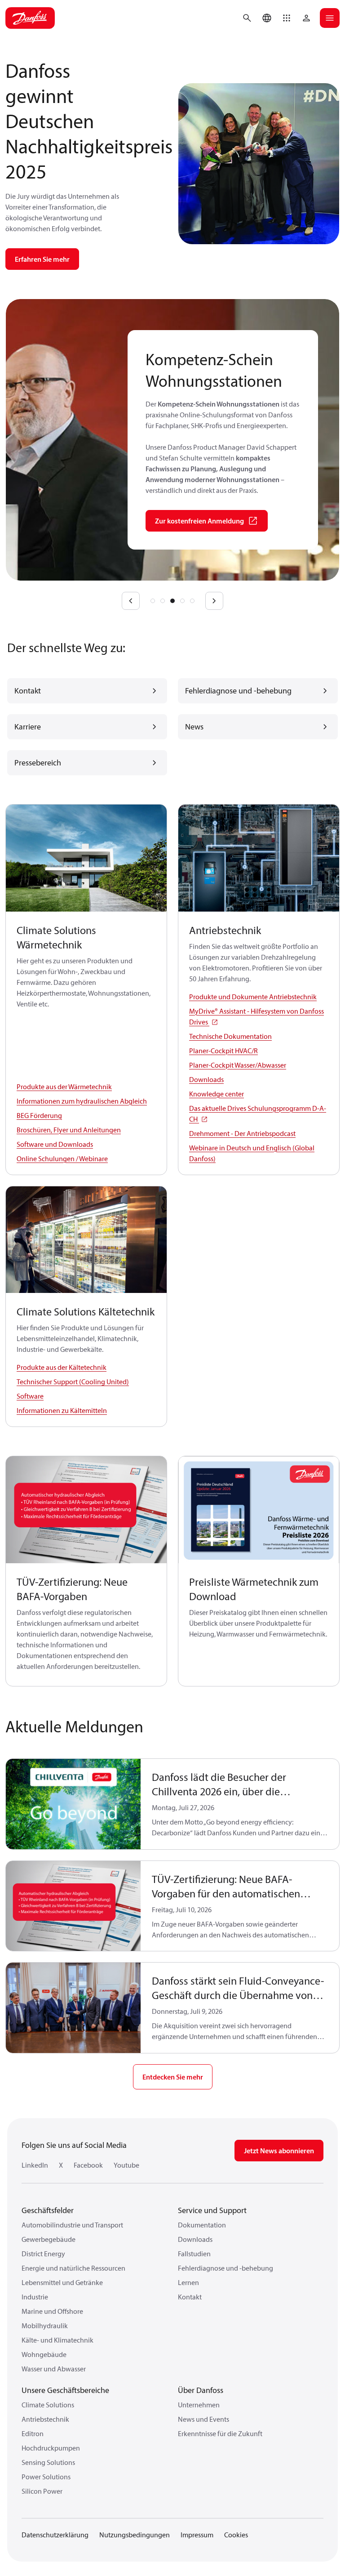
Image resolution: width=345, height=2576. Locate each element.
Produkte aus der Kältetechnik (62, 1367)
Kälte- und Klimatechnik (57, 2340)
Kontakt (190, 2297)
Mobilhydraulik (45, 2326)
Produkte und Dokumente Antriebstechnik (253, 997)
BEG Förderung (39, 1115)
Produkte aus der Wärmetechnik (64, 1087)
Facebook (88, 2165)
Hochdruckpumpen (51, 2448)
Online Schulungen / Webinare (62, 1158)
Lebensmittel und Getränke (62, 2282)
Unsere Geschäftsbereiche (65, 2390)
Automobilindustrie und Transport (72, 2225)
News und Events (203, 2419)
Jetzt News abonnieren (279, 2151)
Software (30, 1396)
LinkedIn (35, 2165)
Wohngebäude (44, 2354)
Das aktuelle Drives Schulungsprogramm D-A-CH (258, 1114)
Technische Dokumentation (230, 1036)
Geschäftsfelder (48, 2210)
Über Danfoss (201, 2390)
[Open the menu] (330, 18)
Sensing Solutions (48, 2462)
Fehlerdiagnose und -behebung (226, 2268)
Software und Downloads (55, 1144)
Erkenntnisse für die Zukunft (220, 2433)
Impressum (197, 2535)
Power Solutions (46, 2477)
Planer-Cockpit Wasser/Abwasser (238, 1065)
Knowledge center (217, 1094)
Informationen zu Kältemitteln (62, 1410)
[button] (287, 18)
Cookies (236, 2535)
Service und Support (212, 2210)
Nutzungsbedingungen (135, 2535)
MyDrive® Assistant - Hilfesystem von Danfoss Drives (257, 1016)
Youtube (126, 2165)
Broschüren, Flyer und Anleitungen (69, 1130)
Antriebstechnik (45, 2419)
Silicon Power (42, 2491)
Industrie (35, 2297)
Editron (33, 2433)
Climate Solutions (48, 2405)
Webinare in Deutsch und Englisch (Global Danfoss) (252, 1153)
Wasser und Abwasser (54, 2369)
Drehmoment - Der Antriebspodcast (242, 1133)
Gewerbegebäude (49, 2239)
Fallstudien (194, 2254)
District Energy (43, 2254)
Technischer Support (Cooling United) (73, 1382)
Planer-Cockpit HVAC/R (223, 1051)
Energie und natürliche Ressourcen (73, 2268)
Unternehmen (199, 2405)
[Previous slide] (131, 601)
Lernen (188, 2282)
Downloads (206, 1079)
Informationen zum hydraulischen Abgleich (82, 1101)
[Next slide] (214, 601)
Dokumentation (202, 2225)
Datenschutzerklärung (55, 2535)
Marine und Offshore (52, 2311)
